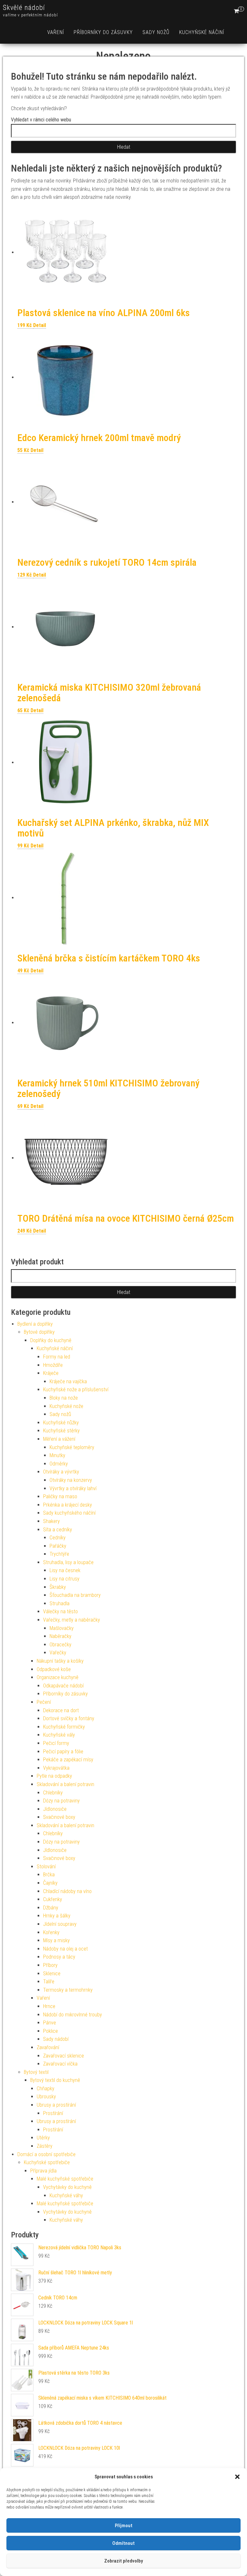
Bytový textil (36, 2072)
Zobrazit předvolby (123, 2561)
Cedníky (58, 1538)
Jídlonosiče (55, 1809)
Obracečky (60, 1645)
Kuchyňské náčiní (202, 32)
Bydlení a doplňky (35, 1324)
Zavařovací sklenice (64, 2056)
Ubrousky (46, 2097)
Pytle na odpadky (54, 1776)
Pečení (44, 1702)
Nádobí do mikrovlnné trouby (73, 2015)
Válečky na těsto (60, 1611)
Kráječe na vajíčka (68, 1381)
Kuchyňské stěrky (61, 1431)
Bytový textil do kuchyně (55, 2080)
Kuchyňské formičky (64, 1727)
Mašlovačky (62, 1628)
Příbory (50, 1965)
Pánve (50, 2023)
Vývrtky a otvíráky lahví (73, 1488)
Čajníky (50, 1883)
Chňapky (46, 2089)
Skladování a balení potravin (65, 1784)
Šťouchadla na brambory (75, 1595)
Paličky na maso (60, 1496)
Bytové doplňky (39, 1332)
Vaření (56, 32)
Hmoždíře (53, 1365)
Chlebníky (53, 1793)
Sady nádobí (56, 2039)
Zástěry (45, 2146)
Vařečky (58, 1653)
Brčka (49, 1875)
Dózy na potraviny (61, 1801)
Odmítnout (123, 2543)
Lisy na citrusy (64, 1579)
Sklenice (52, 1974)
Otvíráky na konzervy (71, 1480)
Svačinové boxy (59, 1817)
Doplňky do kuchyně (51, 1340)
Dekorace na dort (61, 1710)
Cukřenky (53, 1899)
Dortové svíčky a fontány (69, 1718)
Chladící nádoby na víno (67, 1891)
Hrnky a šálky (57, 1916)
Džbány (51, 1908)
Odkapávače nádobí (63, 1686)
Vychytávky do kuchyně (67, 2187)
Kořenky (51, 1932)
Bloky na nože (64, 1398)
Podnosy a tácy (59, 1957)
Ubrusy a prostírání (56, 2105)
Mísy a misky (56, 1940)
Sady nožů (156, 32)
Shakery (51, 1521)
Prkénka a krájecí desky (68, 1505)
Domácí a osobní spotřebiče (46, 2154)
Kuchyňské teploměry (72, 1447)
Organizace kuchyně (58, 1677)
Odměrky (59, 1464)
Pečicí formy (56, 1743)
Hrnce (49, 2006)
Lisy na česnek (65, 1570)
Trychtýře (59, 1554)
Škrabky (58, 1587)
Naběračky (60, 1636)
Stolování (46, 1867)
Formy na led (57, 1357)
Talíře (49, 1982)
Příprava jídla (43, 2171)
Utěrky (43, 2138)
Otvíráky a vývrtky (61, 1472)
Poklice (50, 2031)
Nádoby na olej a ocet (65, 1949)
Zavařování (48, 2047)
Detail (40, 325)
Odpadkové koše (54, 1669)
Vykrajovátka (56, 1768)
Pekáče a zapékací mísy (68, 1760)
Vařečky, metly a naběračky (72, 1620)
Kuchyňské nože (66, 1406)
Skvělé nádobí (24, 8)
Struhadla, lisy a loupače (68, 1562)
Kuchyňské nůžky (61, 1423)
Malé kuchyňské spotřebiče (65, 2179)
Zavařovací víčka (60, 2064)
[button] (237, 2477)
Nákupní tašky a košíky (60, 1661)
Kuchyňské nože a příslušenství (76, 1390)
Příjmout (124, 2526)
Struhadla (59, 1603)
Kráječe (51, 1373)
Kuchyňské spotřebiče (47, 2162)
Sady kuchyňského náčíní (69, 1513)
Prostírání (53, 2113)
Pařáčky (58, 1546)
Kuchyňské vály (59, 1735)
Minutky (57, 1455)
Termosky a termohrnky (68, 1990)
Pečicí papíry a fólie (63, 1752)
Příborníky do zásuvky (103, 32)
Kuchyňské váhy (66, 2195)
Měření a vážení (59, 1439)
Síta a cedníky (58, 1530)
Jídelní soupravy (60, 1924)
